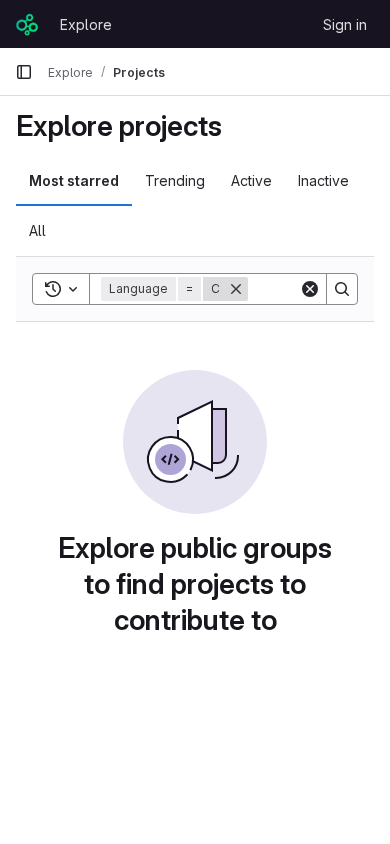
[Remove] (236, 289)
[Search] (342, 289)
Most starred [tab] (74, 180)
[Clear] (310, 289)
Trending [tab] (175, 180)
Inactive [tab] (323, 180)
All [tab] (37, 230)
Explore (86, 24)
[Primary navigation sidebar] (24, 72)
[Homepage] (27, 24)
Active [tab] (251, 180)
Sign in (345, 24)
